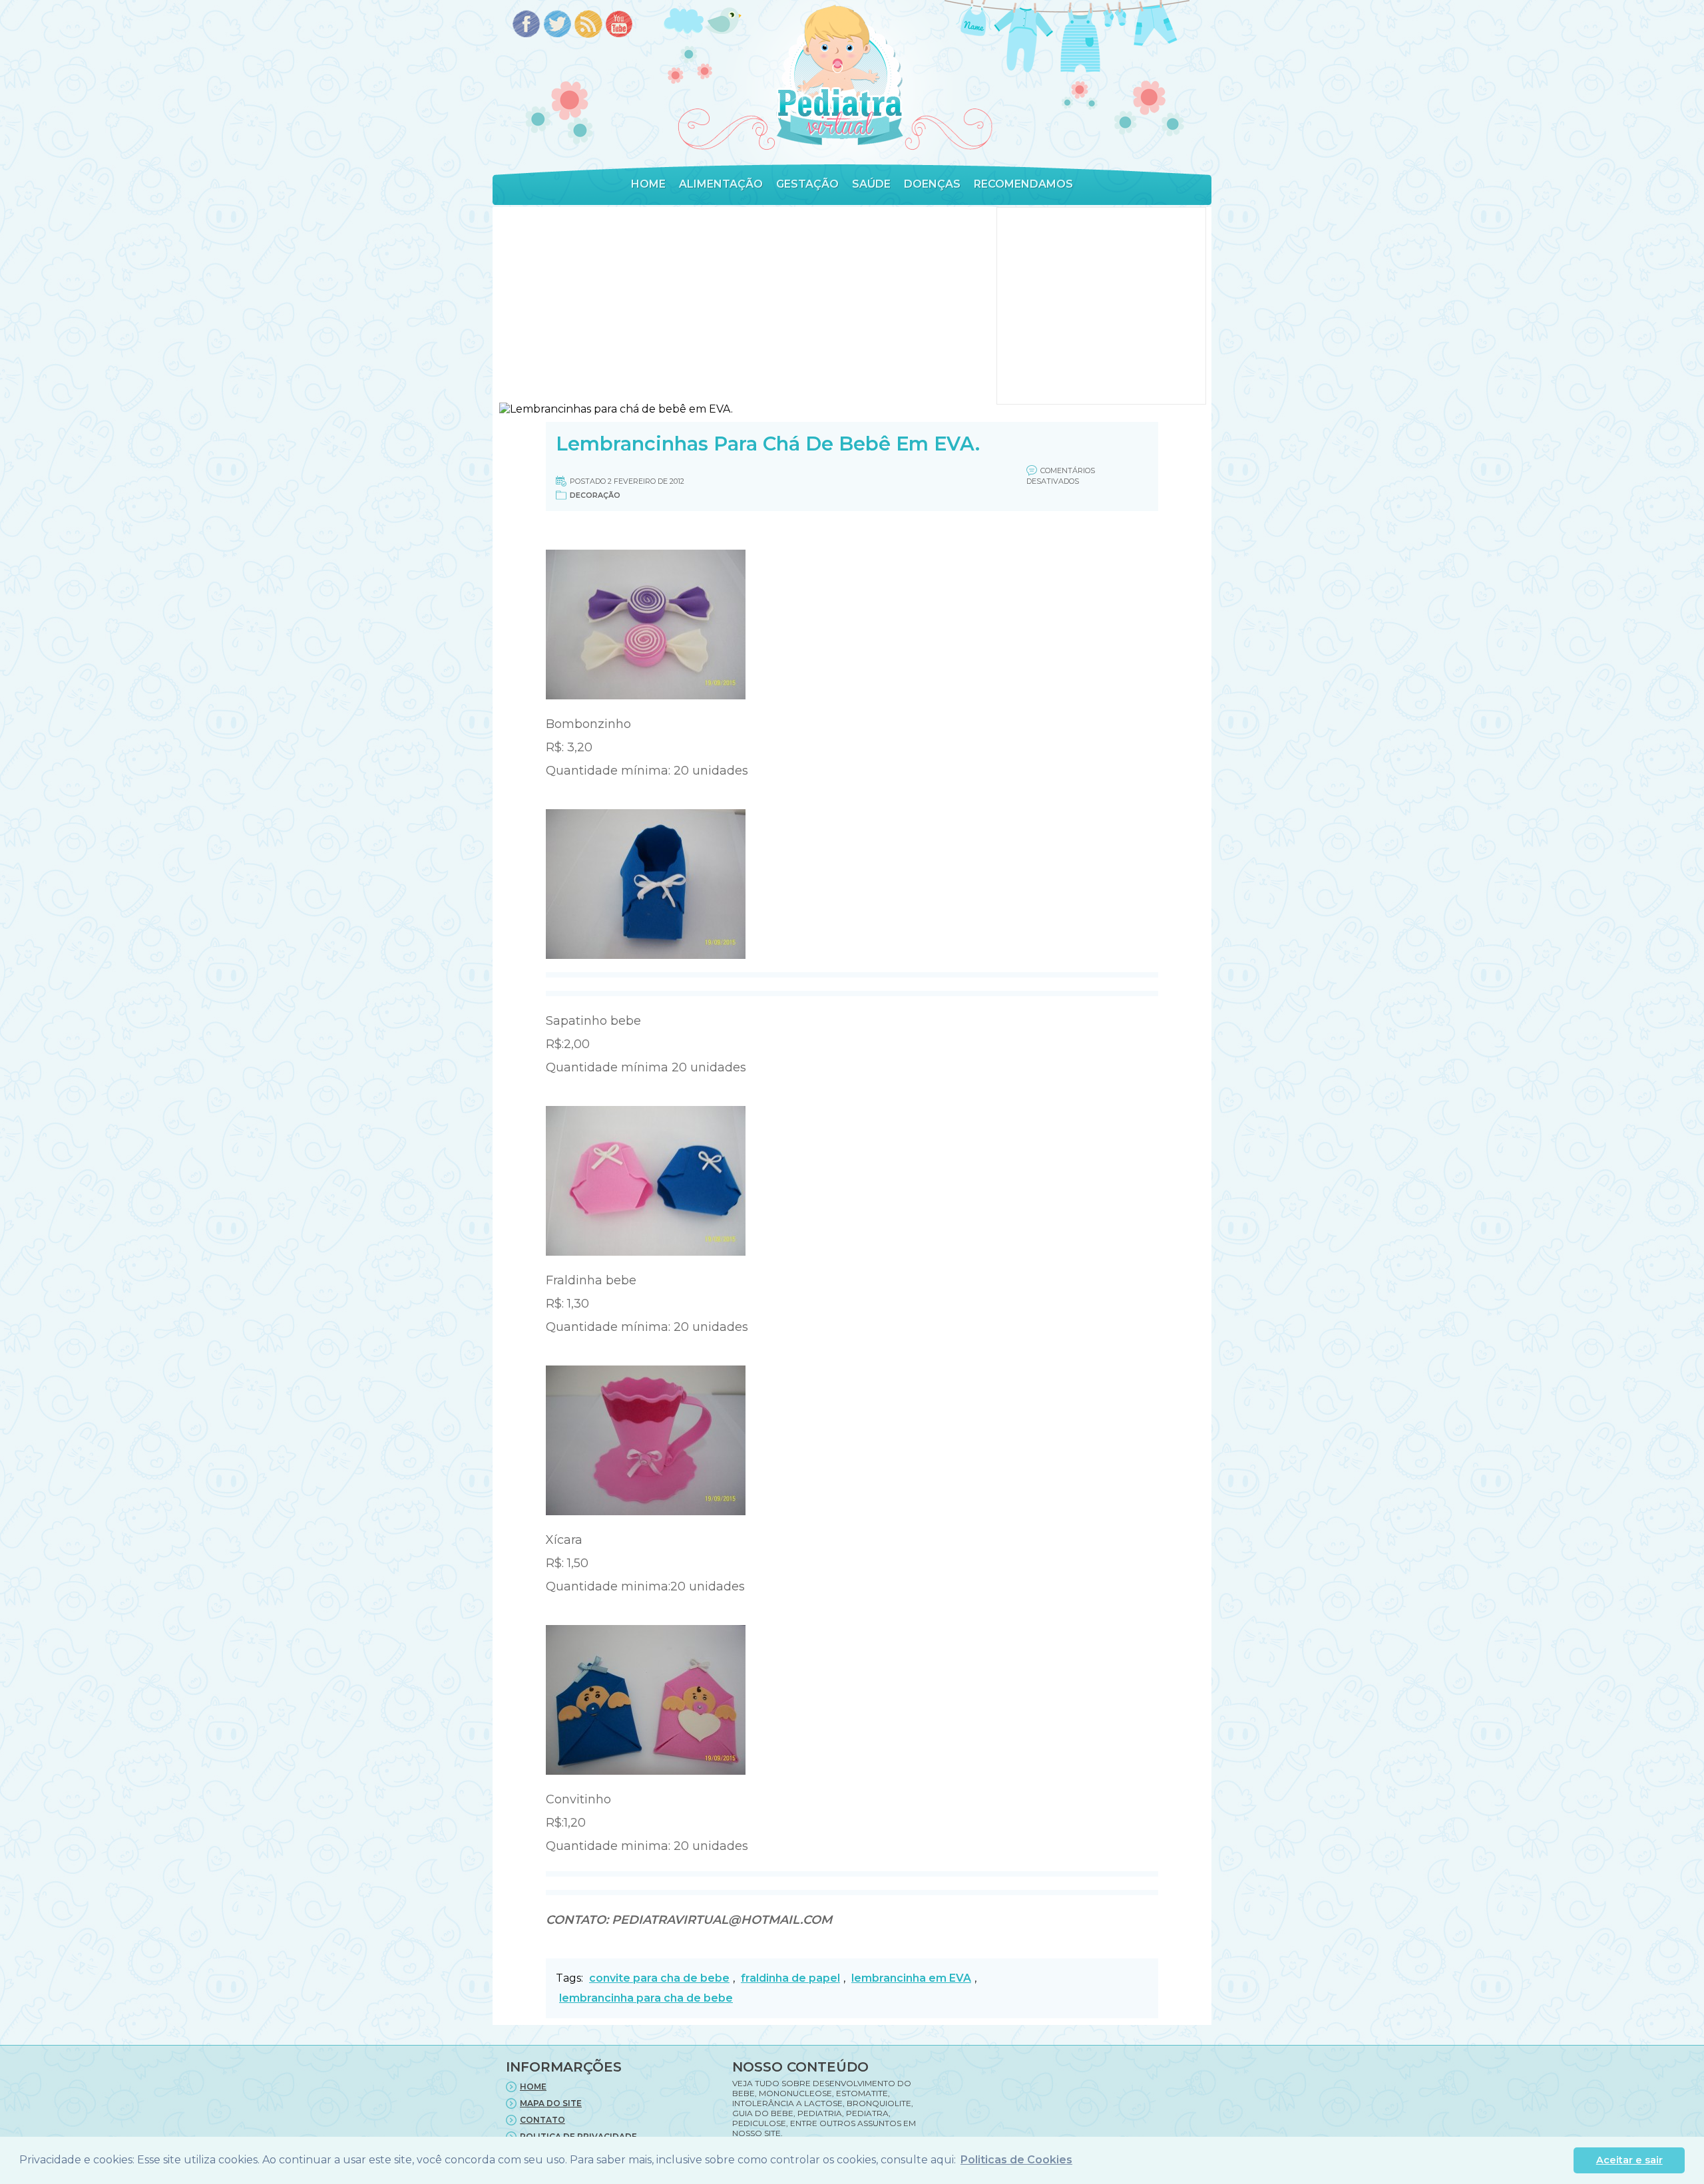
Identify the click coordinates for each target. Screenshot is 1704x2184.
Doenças (932, 184)
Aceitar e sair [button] (1629, 2160)
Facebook (526, 25)
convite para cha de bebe (659, 1978)
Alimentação (721, 184)
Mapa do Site (551, 2103)
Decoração (595, 495)
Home (648, 184)
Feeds (589, 25)
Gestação (807, 184)
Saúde (871, 184)
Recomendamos (1023, 184)
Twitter (557, 25)
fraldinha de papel (790, 1978)
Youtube (620, 25)
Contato (542, 2120)
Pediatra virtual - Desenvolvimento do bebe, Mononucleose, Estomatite (839, 76)
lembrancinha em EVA (911, 1978)
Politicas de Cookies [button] (1016, 2160)
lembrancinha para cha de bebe (646, 1998)
